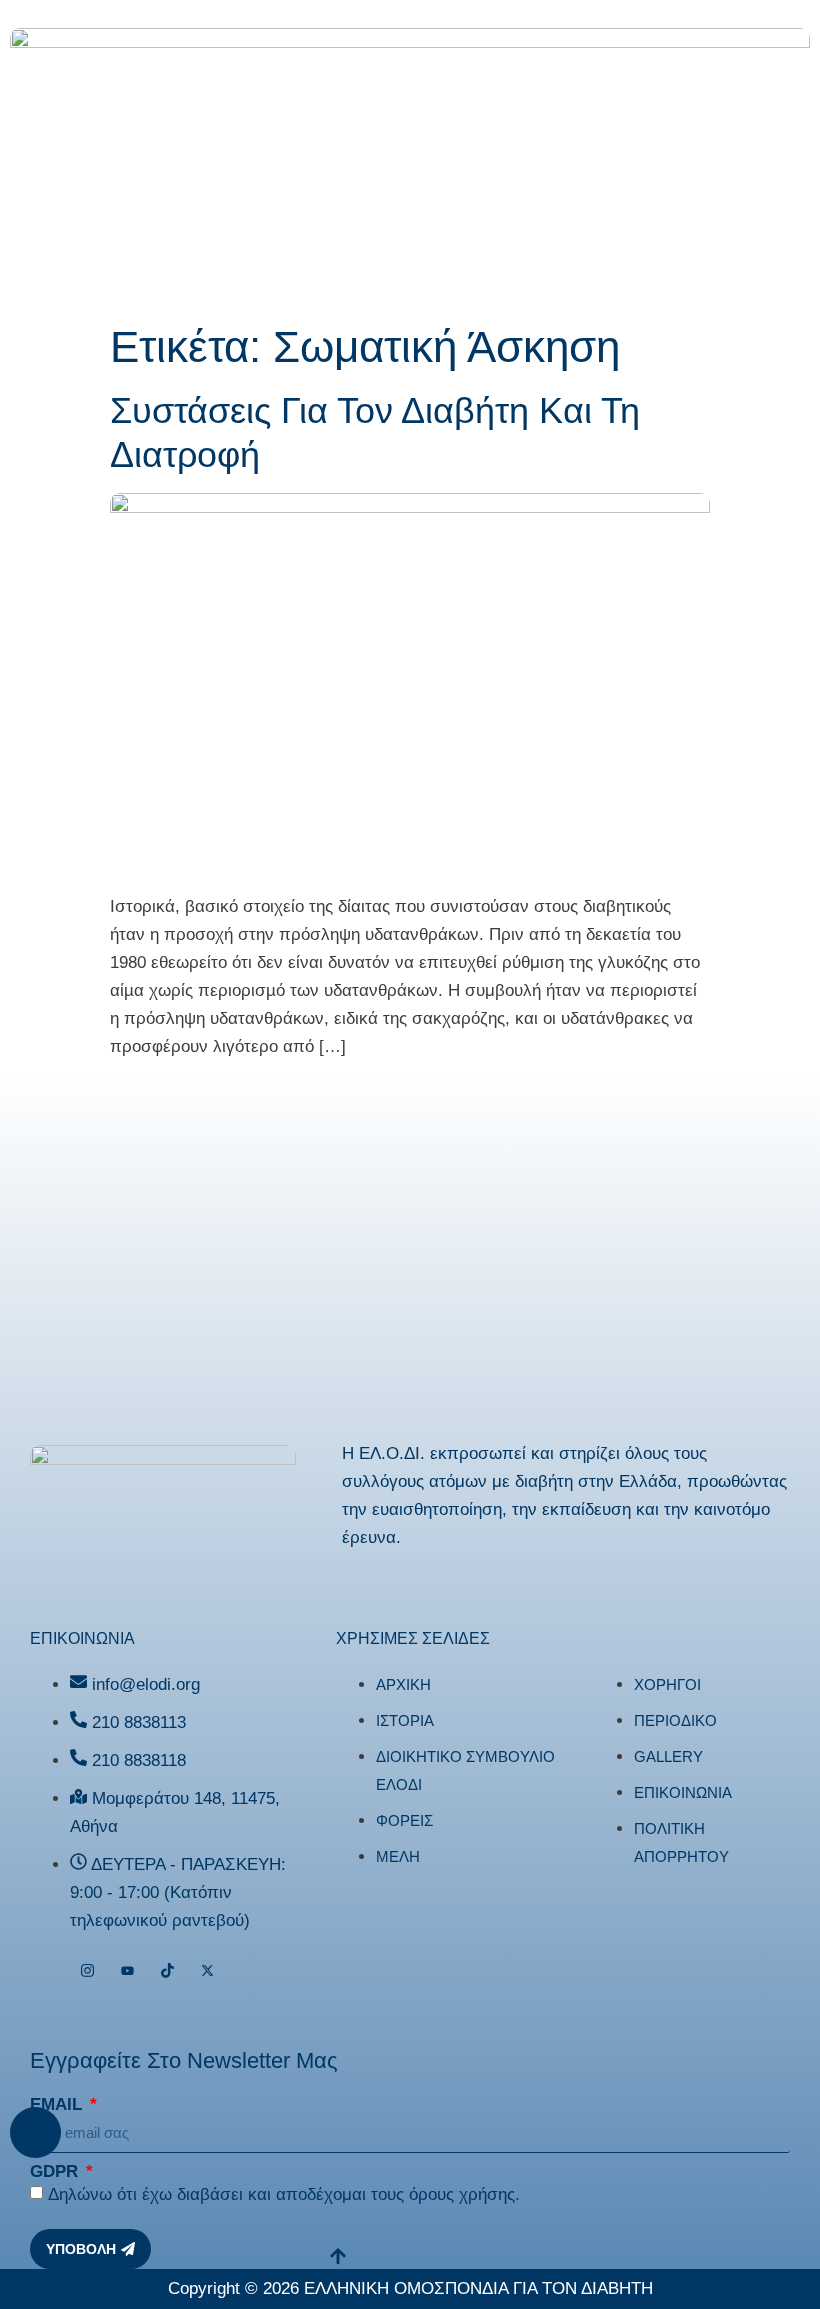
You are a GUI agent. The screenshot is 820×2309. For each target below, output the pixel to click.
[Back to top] (35, 2132)
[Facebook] (47, 1971)
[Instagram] (87, 1971)
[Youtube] (127, 1971)
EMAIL (58, 2104)
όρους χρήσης (462, 2194)
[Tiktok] (167, 1971)
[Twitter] (207, 1971)
